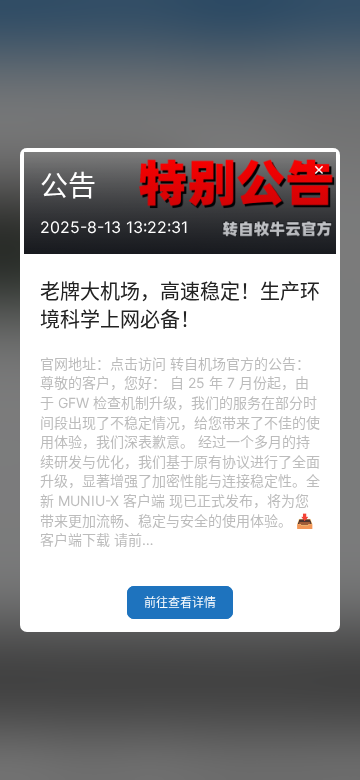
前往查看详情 (180, 602)
